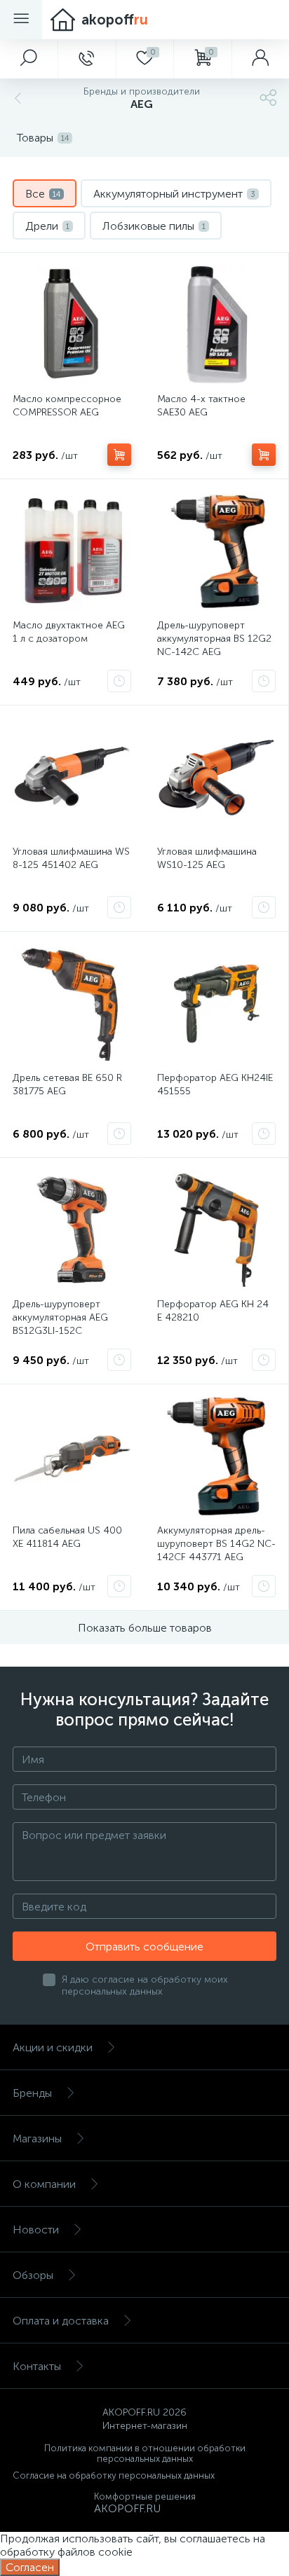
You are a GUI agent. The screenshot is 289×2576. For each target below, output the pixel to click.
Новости (36, 2230)
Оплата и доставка (61, 2321)
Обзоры (33, 2275)
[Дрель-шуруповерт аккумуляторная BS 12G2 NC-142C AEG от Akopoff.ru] (216, 551)
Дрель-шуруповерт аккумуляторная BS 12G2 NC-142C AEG (214, 639)
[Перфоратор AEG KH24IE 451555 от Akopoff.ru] (216, 1004)
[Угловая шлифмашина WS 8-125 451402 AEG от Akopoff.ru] (72, 777)
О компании (44, 2184)
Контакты (37, 2366)
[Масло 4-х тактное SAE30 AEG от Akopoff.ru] (216, 325)
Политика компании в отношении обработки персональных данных (145, 2453)
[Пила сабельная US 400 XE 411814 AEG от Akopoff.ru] (72, 1456)
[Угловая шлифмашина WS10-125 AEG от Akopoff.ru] (216, 777)
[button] (29, 59)
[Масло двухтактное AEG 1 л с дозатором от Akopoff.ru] (72, 551)
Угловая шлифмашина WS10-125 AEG (207, 858)
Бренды (32, 2093)
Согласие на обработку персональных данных (114, 2475)
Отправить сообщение (144, 1947)
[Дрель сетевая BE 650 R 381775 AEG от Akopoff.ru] (72, 1004)
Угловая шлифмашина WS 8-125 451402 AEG (71, 858)
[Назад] (16, 98)
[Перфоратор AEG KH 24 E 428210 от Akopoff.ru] (216, 1230)
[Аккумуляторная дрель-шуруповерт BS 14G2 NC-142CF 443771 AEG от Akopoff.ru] (216, 1456)
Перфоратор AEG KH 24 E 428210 (213, 1311)
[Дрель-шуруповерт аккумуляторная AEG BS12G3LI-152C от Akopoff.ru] (72, 1230)
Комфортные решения (145, 2496)
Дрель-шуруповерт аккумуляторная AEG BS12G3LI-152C (60, 1317)
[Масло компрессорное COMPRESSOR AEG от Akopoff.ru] (72, 325)
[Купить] (119, 455)
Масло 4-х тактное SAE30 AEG (201, 406)
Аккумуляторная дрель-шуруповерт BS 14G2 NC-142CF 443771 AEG (216, 1544)
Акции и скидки (53, 2047)
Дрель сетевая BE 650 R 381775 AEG (67, 1084)
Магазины (37, 2138)
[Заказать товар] (119, 681)
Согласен (30, 2567)
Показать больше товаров (145, 1628)
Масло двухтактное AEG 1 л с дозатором (69, 632)
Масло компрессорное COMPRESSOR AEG (67, 406)
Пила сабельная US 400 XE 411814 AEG (67, 1537)
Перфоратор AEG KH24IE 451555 (215, 1084)
